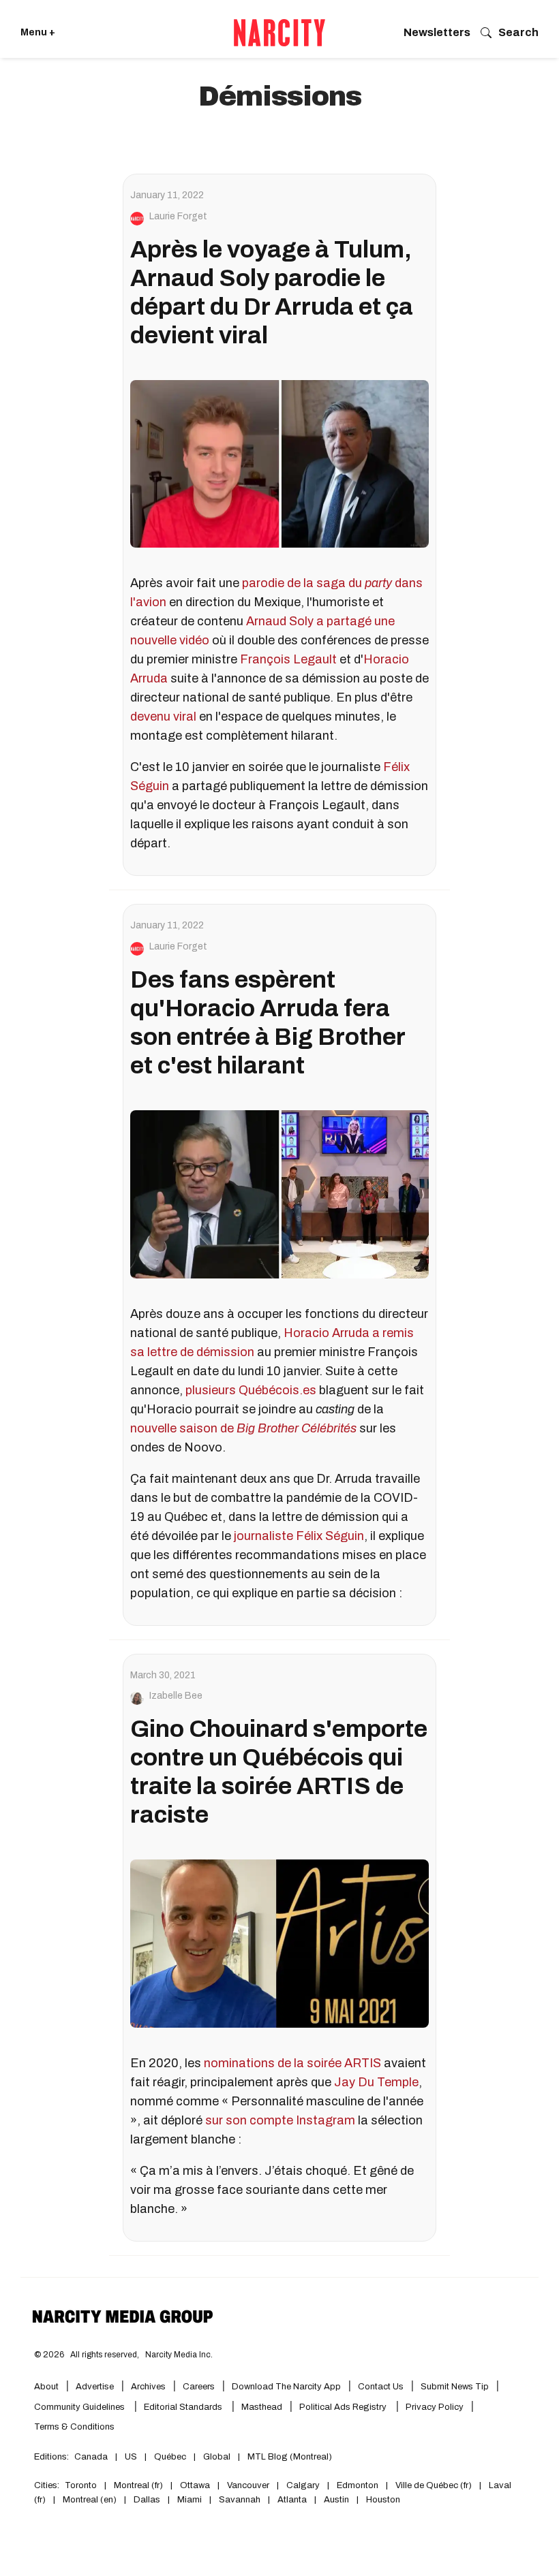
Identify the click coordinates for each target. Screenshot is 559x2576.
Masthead (262, 2407)
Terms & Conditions (74, 2427)
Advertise (95, 2387)
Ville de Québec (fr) (434, 2485)
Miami (190, 2500)
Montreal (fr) (138, 2485)
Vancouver (248, 2485)
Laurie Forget (178, 217)
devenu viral (163, 717)
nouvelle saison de (243, 1428)
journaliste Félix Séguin (299, 1536)
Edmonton (358, 2485)
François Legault (288, 659)
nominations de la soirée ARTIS (292, 2063)
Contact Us (381, 2387)
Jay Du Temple (376, 2082)
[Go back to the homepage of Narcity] (279, 33)
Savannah (240, 2500)
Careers (199, 2387)
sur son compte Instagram (280, 2120)
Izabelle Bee (176, 1696)
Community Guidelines (80, 2407)
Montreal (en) (90, 2500)
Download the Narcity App (286, 2387)
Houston (383, 2500)
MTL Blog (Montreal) (290, 2457)
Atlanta (292, 2500)
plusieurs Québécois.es (251, 1390)
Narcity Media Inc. (179, 2355)
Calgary (303, 2485)
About (46, 2387)
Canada (91, 2457)
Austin (336, 2500)
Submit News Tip (455, 2387)
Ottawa (195, 2485)
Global (217, 2457)
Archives (148, 2387)
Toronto (81, 2485)
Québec (170, 2457)
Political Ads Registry (344, 2407)
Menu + (38, 32)
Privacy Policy (435, 2407)
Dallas (147, 2500)
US (131, 2457)
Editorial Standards (184, 2407)
